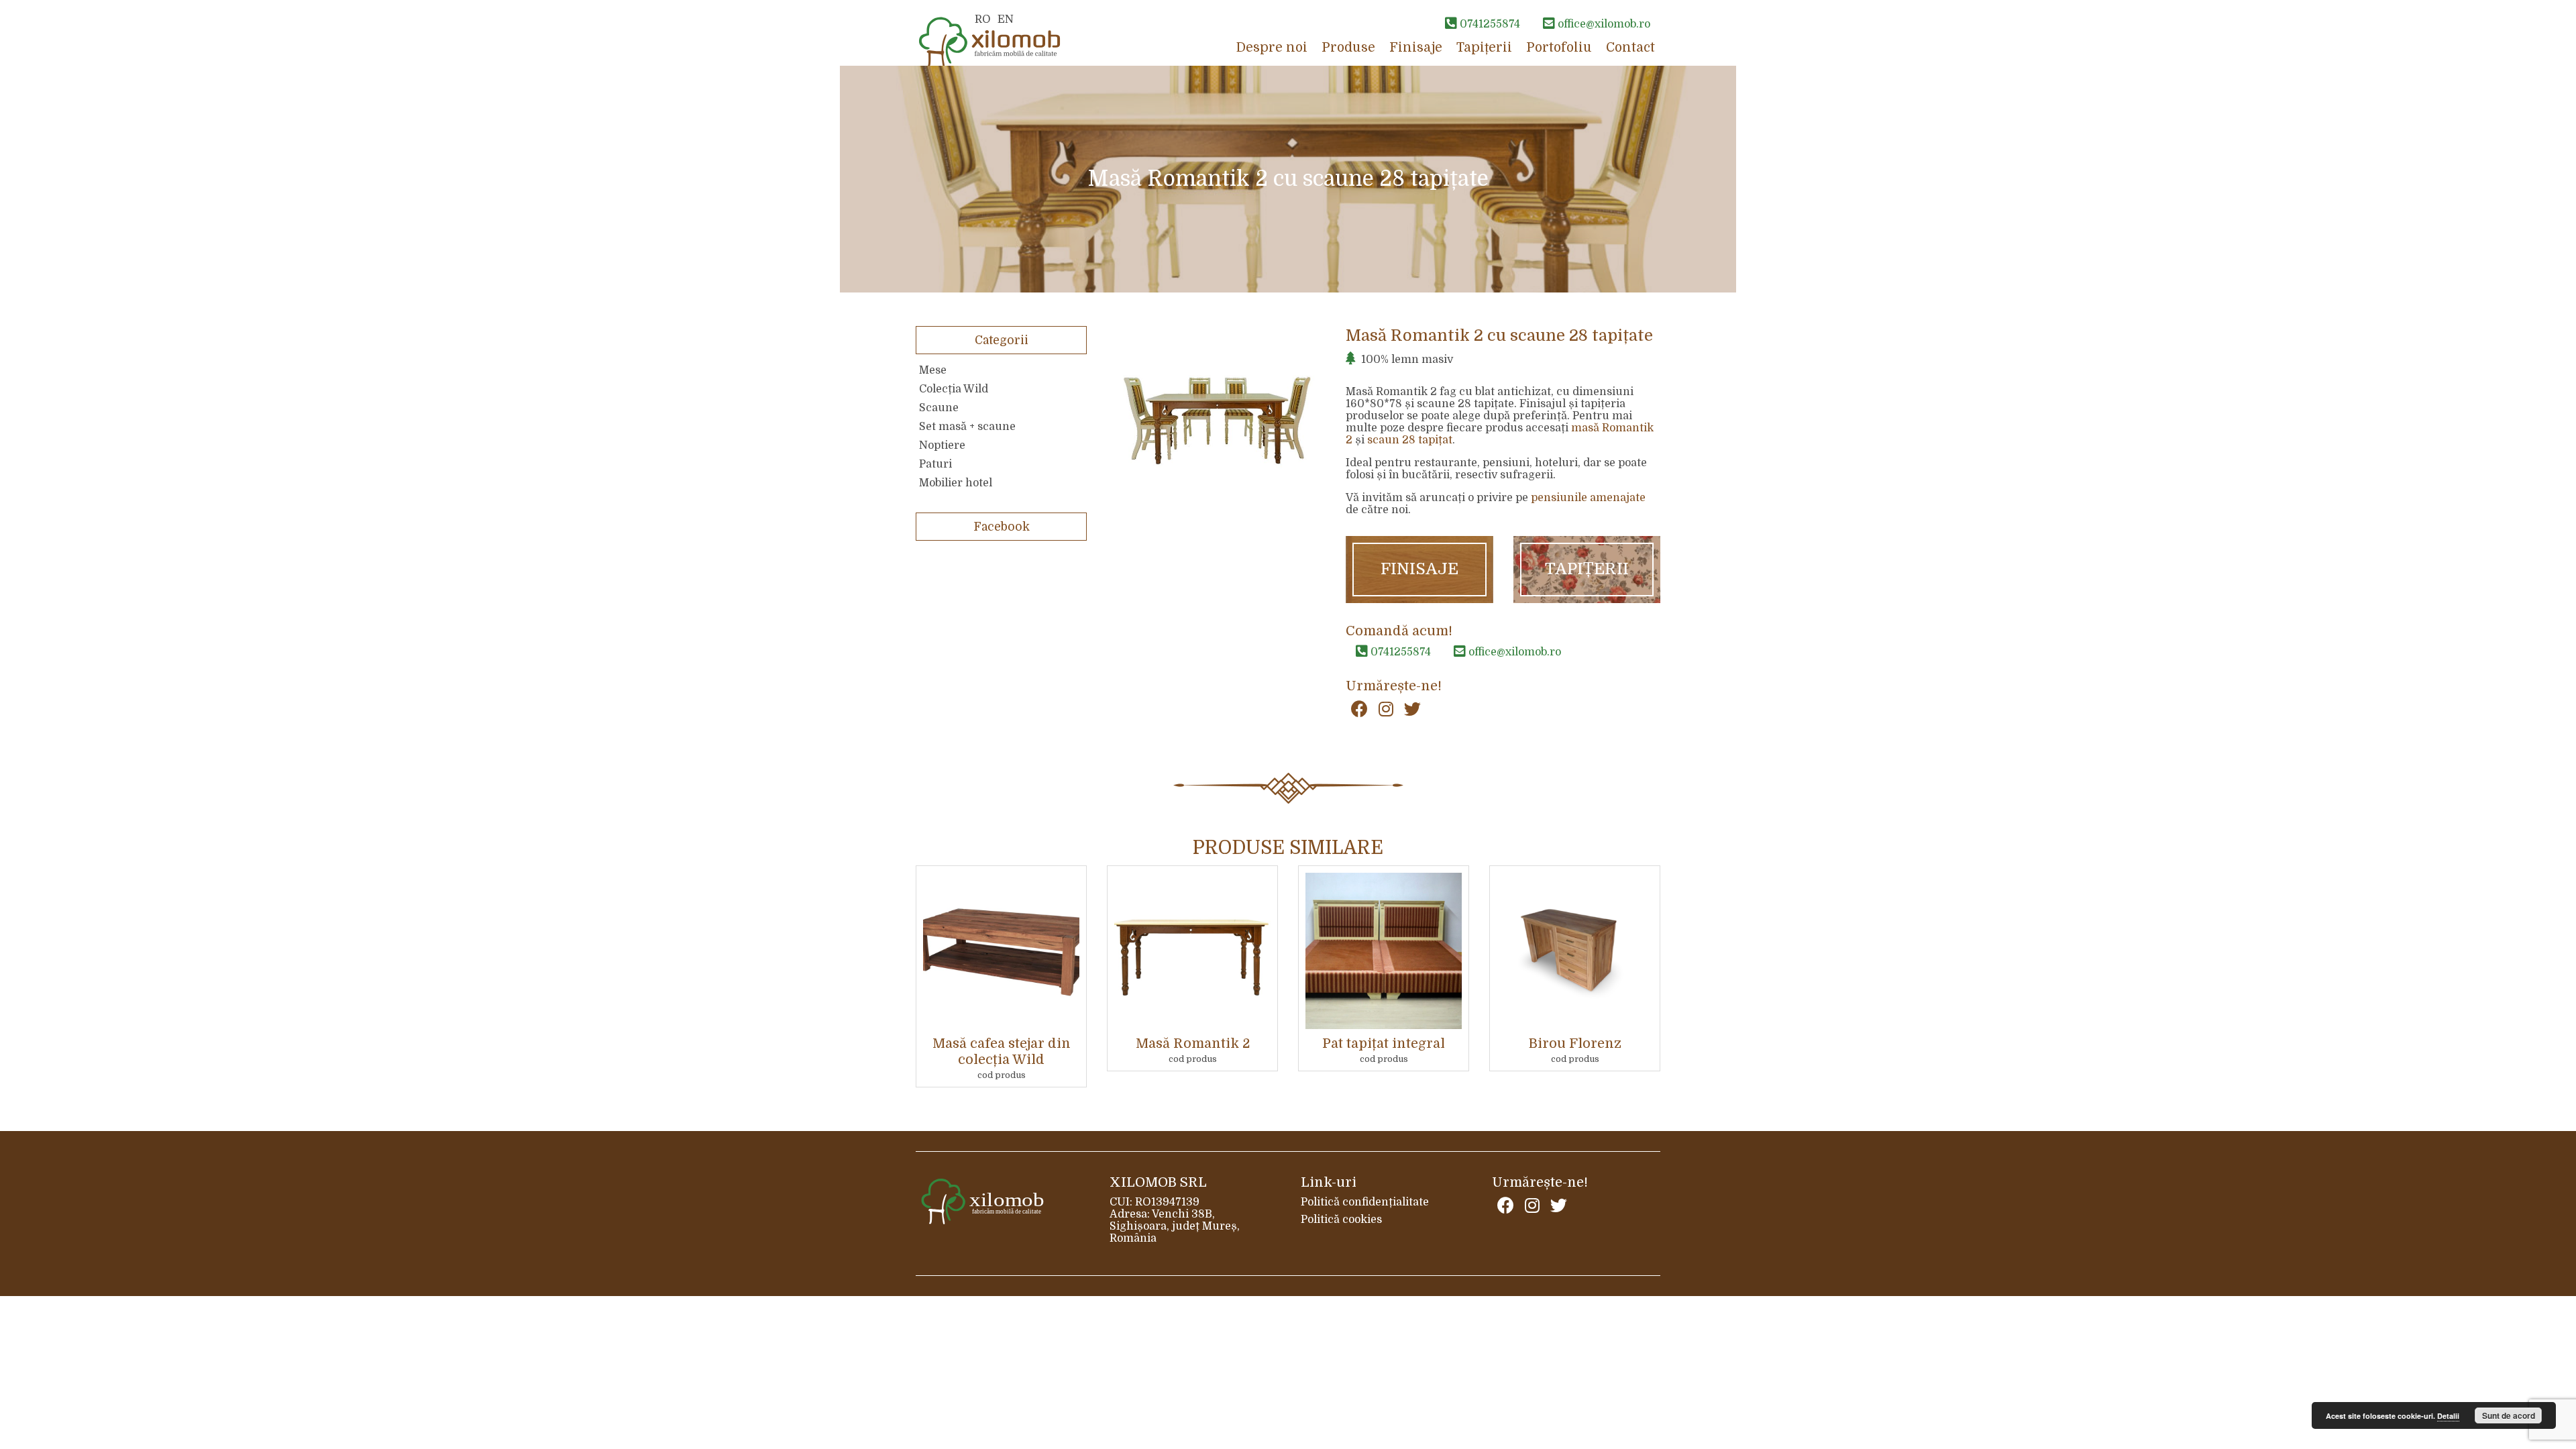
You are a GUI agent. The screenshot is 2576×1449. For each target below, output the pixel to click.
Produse (1348, 48)
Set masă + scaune (967, 427)
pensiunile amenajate (1588, 498)
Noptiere (942, 445)
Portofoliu (1559, 48)
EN (1006, 19)
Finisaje (1416, 48)
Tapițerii (1484, 48)
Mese (933, 370)
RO (983, 19)
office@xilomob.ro (1513, 652)
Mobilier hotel (956, 483)
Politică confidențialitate (1365, 1202)
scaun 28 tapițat (1410, 440)
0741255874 (1399, 652)
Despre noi (1272, 48)
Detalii (2448, 1416)
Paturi (935, 464)
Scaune (939, 408)
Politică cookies (1341, 1220)
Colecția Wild (954, 389)
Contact (1630, 48)
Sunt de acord (2509, 1415)
